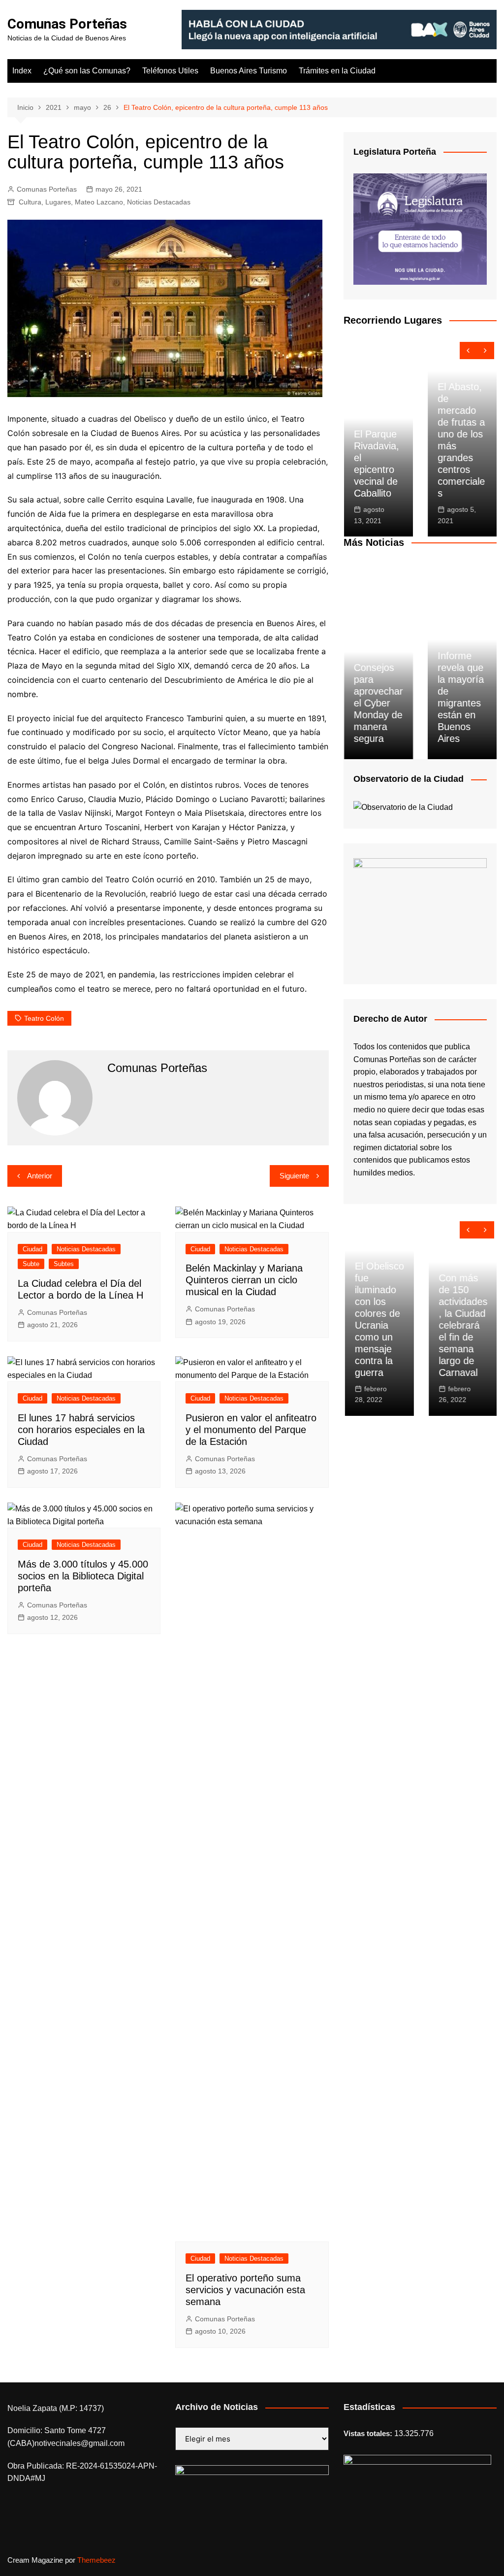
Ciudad (32, 1249)
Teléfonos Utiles (170, 71)
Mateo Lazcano (99, 202)
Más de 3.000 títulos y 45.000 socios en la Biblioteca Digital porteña (83, 1576)
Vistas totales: (369, 2433)
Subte (31, 1264)
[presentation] (468, 351)
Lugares (58, 202)
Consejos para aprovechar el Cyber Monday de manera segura (378, 703)
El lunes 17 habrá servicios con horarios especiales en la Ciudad (81, 1430)
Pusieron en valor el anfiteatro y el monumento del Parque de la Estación (251, 1430)
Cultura (30, 202)
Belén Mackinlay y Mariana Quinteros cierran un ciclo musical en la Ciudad (244, 1280)
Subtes (64, 1264)
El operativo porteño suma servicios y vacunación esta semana (245, 2290)
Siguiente (294, 1176)
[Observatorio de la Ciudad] (403, 807)
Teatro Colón (44, 1018)
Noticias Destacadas (159, 202)
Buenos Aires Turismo (249, 71)
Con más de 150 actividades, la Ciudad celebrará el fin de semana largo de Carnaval (461, 1325)
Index (22, 71)
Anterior (40, 1176)
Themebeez (96, 2560)
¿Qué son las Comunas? (87, 71)
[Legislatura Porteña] (420, 228)
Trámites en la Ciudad (337, 71)
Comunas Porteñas (67, 24)
